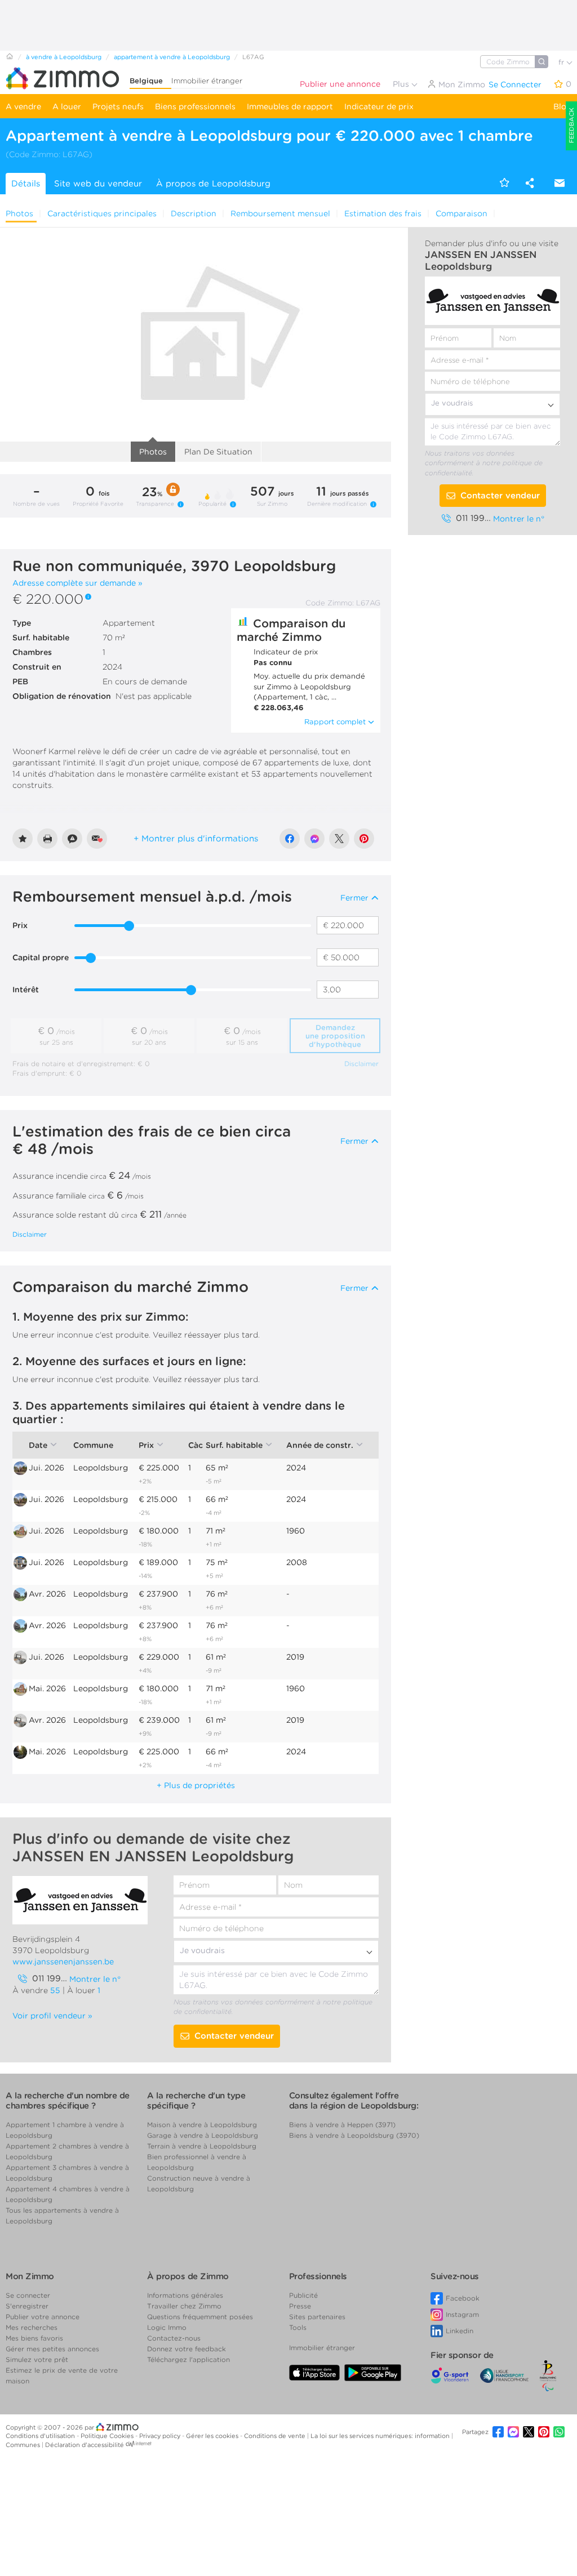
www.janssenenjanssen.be (63, 1962)
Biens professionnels (195, 106)
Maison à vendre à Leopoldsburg (202, 2125)
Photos (19, 213)
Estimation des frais (383, 213)
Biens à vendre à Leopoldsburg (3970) (354, 2135)
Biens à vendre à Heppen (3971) (342, 2125)
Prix (20, 925)
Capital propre (41, 957)
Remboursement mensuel (280, 213)
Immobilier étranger (207, 81)
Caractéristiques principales (102, 213)
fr (562, 62)
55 (55, 1990)
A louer (67, 106)
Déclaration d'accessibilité (85, 2445)
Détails (26, 184)
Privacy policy (161, 2436)
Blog (562, 106)
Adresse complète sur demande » (77, 583)
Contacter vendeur (500, 496)
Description (194, 213)
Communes (24, 2445)
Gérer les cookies (213, 2436)
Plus (402, 84)
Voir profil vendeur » (52, 2016)
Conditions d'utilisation (41, 2436)
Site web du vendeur (98, 184)
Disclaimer (361, 1064)
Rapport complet (335, 722)
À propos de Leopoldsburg (213, 184)
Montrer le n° (519, 519)
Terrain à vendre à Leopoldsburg (202, 2146)
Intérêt (26, 990)
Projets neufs (118, 106)
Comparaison (461, 213)
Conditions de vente (276, 2436)
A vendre (23, 106)
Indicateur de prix (379, 106)
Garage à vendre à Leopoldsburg (203, 2135)
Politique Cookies (108, 2436)
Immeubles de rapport (290, 106)
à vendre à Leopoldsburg (64, 57)
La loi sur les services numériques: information (381, 2436)
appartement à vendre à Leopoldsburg (172, 57)
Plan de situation (218, 452)
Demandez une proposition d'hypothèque (335, 1036)
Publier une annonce (340, 84)
